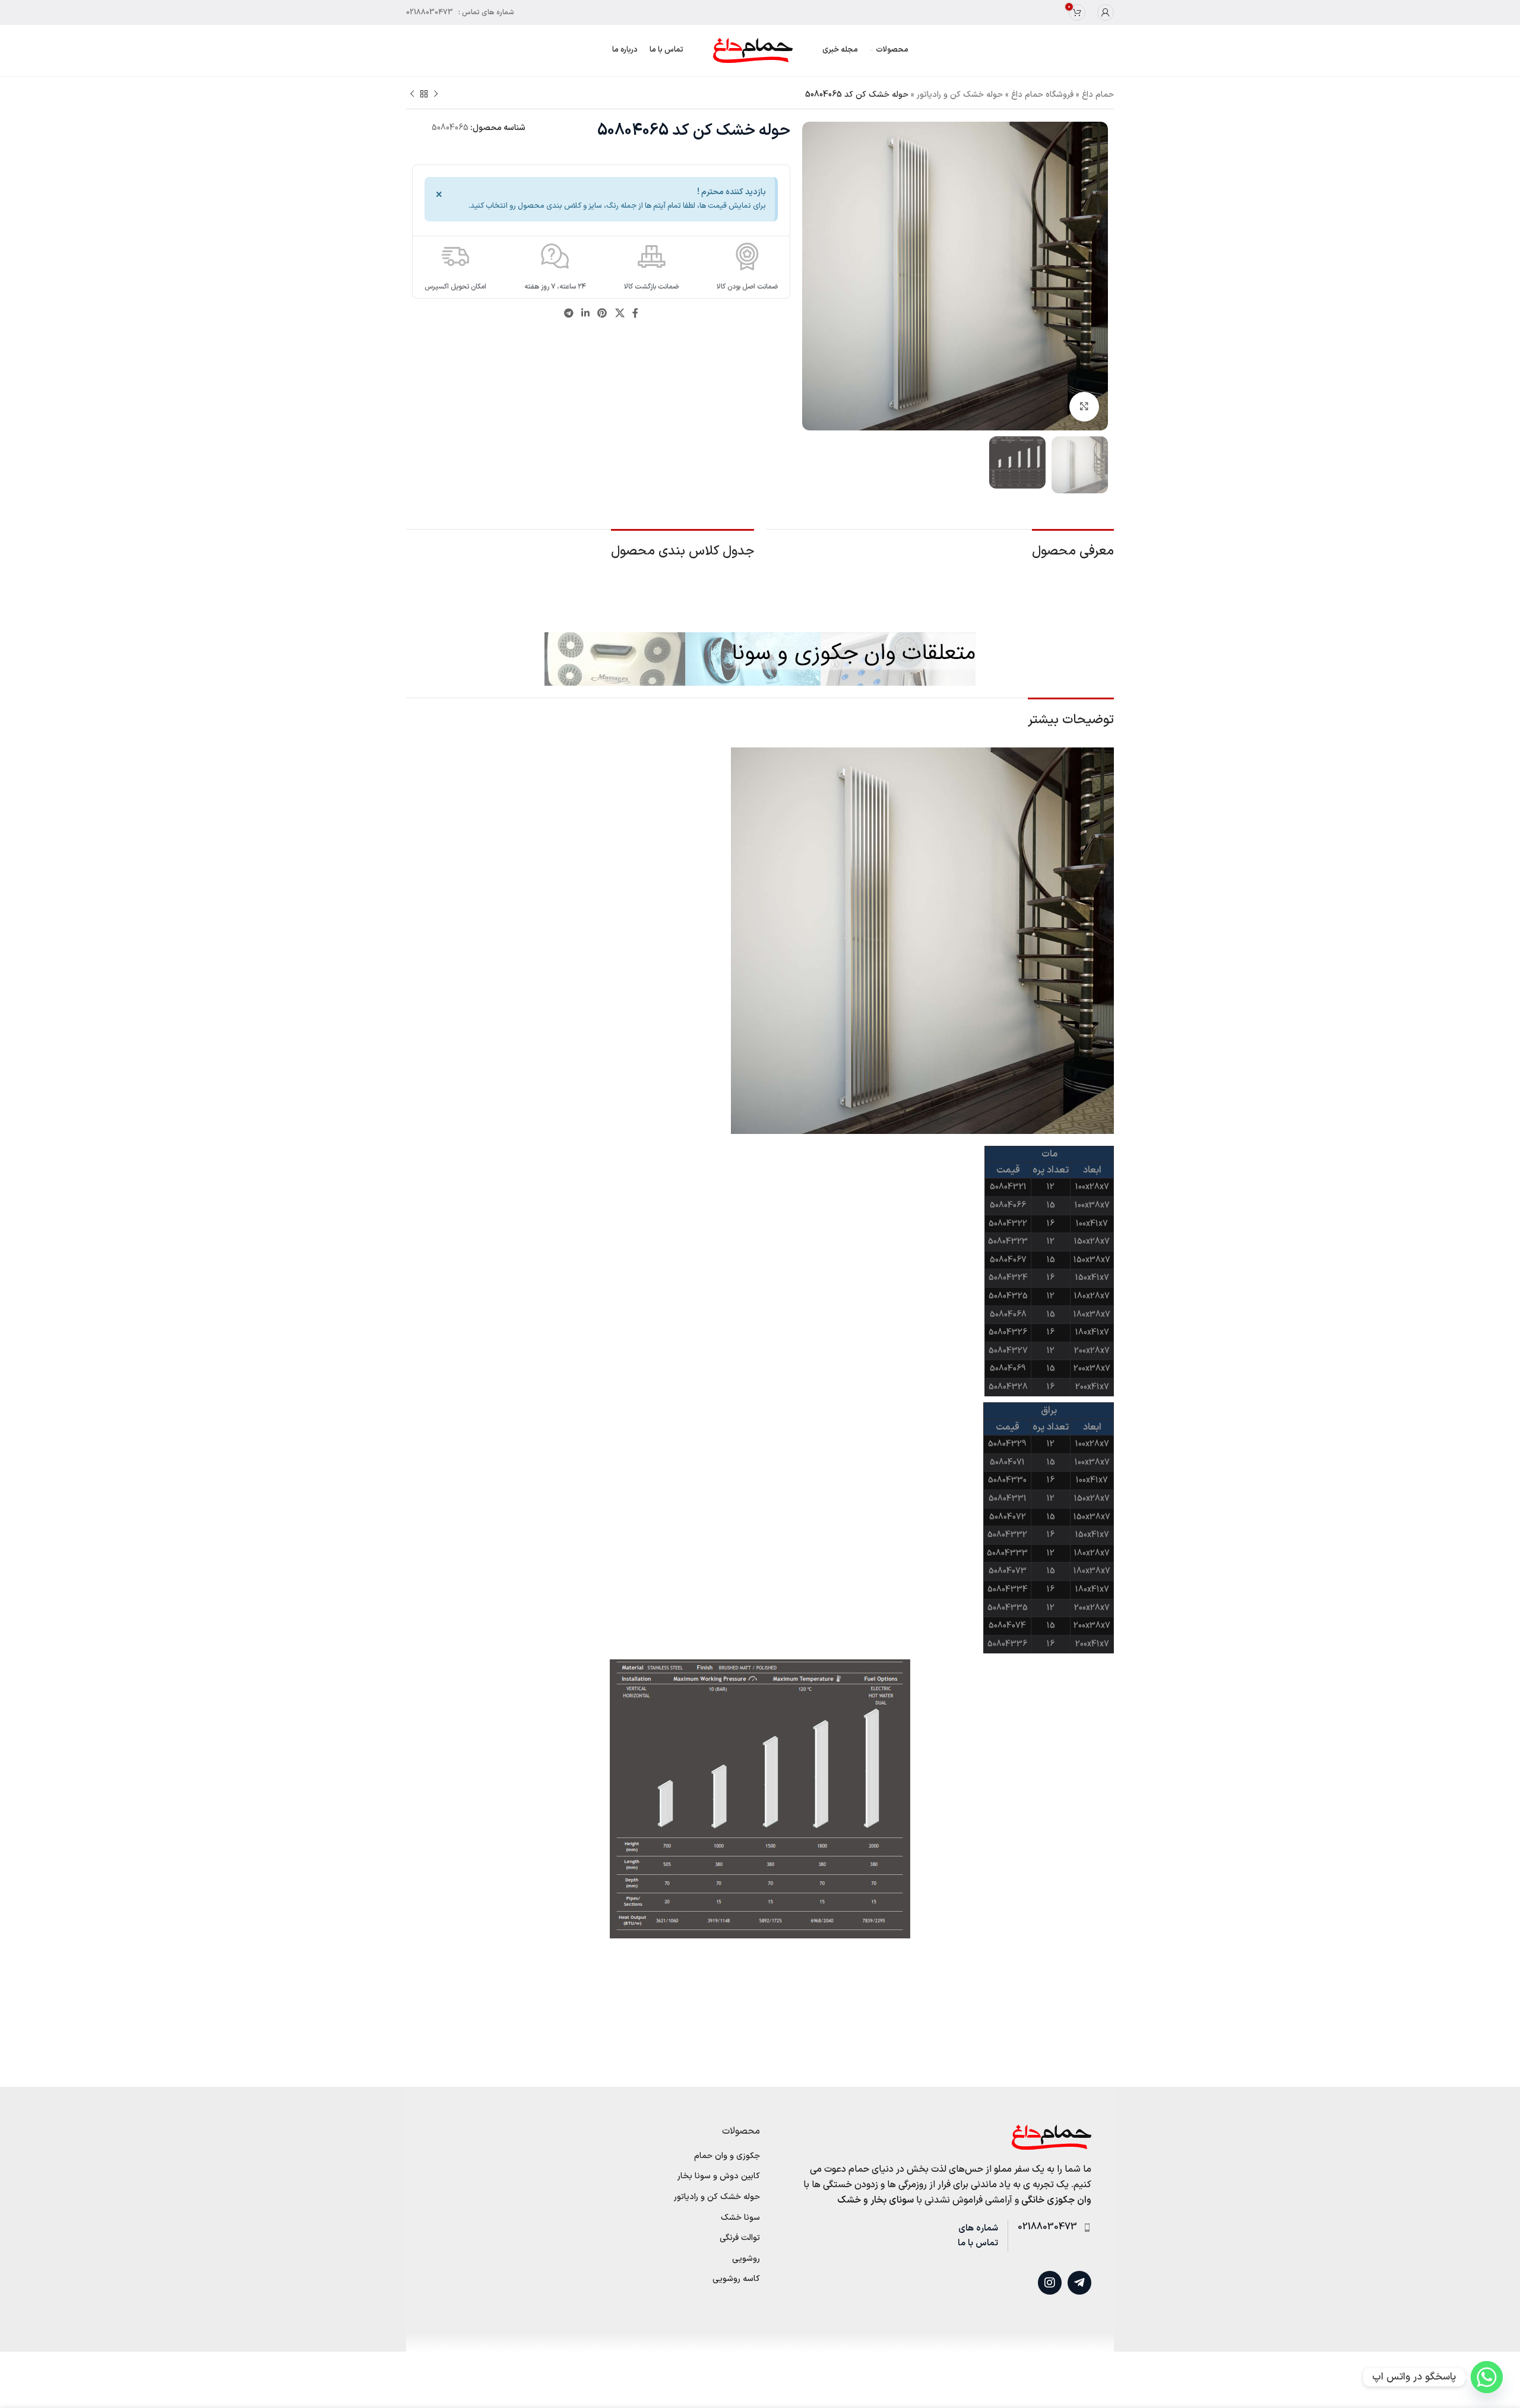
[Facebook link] (635, 314)
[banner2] (760, 659)
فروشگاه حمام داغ (1042, 95)
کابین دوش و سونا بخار (719, 2176)
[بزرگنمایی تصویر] (1084, 407)
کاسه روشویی (736, 2279)
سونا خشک (740, 2218)
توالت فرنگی (740, 2238)
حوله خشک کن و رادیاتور (960, 95)
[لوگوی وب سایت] (753, 50)
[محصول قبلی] (436, 94)
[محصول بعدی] (412, 94)
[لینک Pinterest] (602, 314)
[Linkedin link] (585, 314)
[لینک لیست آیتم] (1049, 2228)
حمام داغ (1098, 95)
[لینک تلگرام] (569, 314)
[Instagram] (1050, 2283)
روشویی (746, 2259)
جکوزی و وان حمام (727, 2156)
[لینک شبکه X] (620, 314)
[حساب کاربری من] (1106, 12)
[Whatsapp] (1487, 2377)
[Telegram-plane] (1079, 2283)
